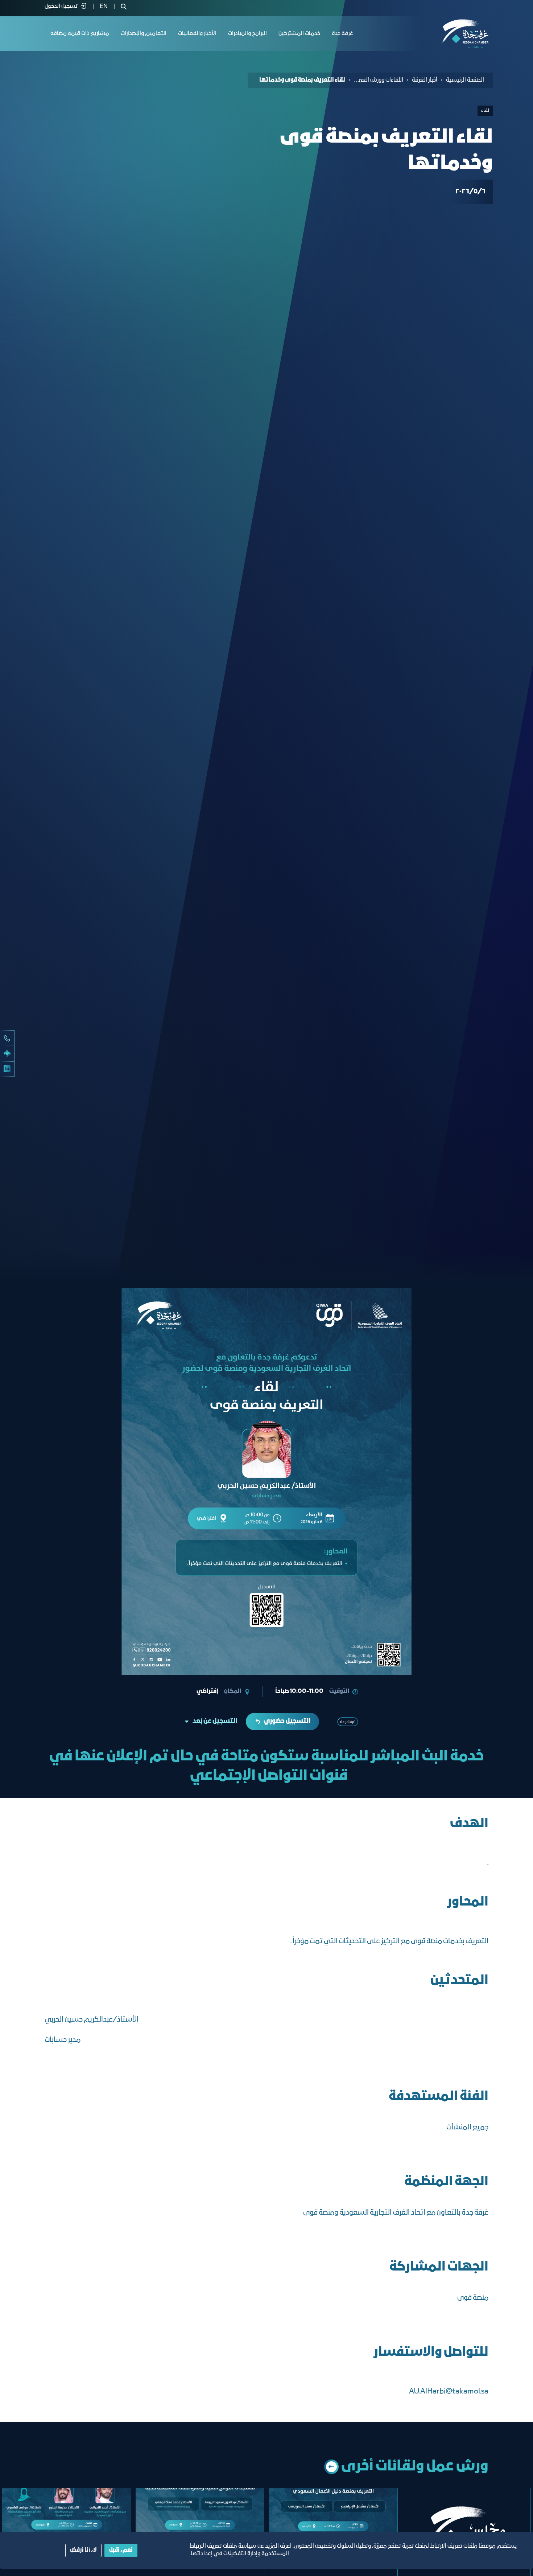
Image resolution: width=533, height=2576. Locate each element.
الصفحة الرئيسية (465, 80)
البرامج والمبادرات (247, 34)
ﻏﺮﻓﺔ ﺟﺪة (342, 34)
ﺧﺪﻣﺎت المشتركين (299, 34)
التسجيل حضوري (287, 1721)
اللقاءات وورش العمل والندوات (379, 80)
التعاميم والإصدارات (144, 34)
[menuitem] (104, 7)
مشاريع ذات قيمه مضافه (80, 34)
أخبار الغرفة (425, 80)
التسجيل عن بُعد (215, 1721)
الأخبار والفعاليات (197, 34)
